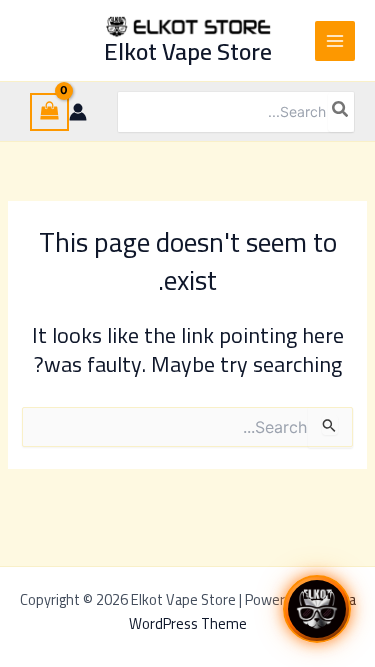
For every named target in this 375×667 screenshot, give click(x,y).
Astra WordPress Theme (242, 611)
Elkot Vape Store (188, 51)
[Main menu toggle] (335, 41)
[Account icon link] (78, 112)
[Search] (341, 112)
